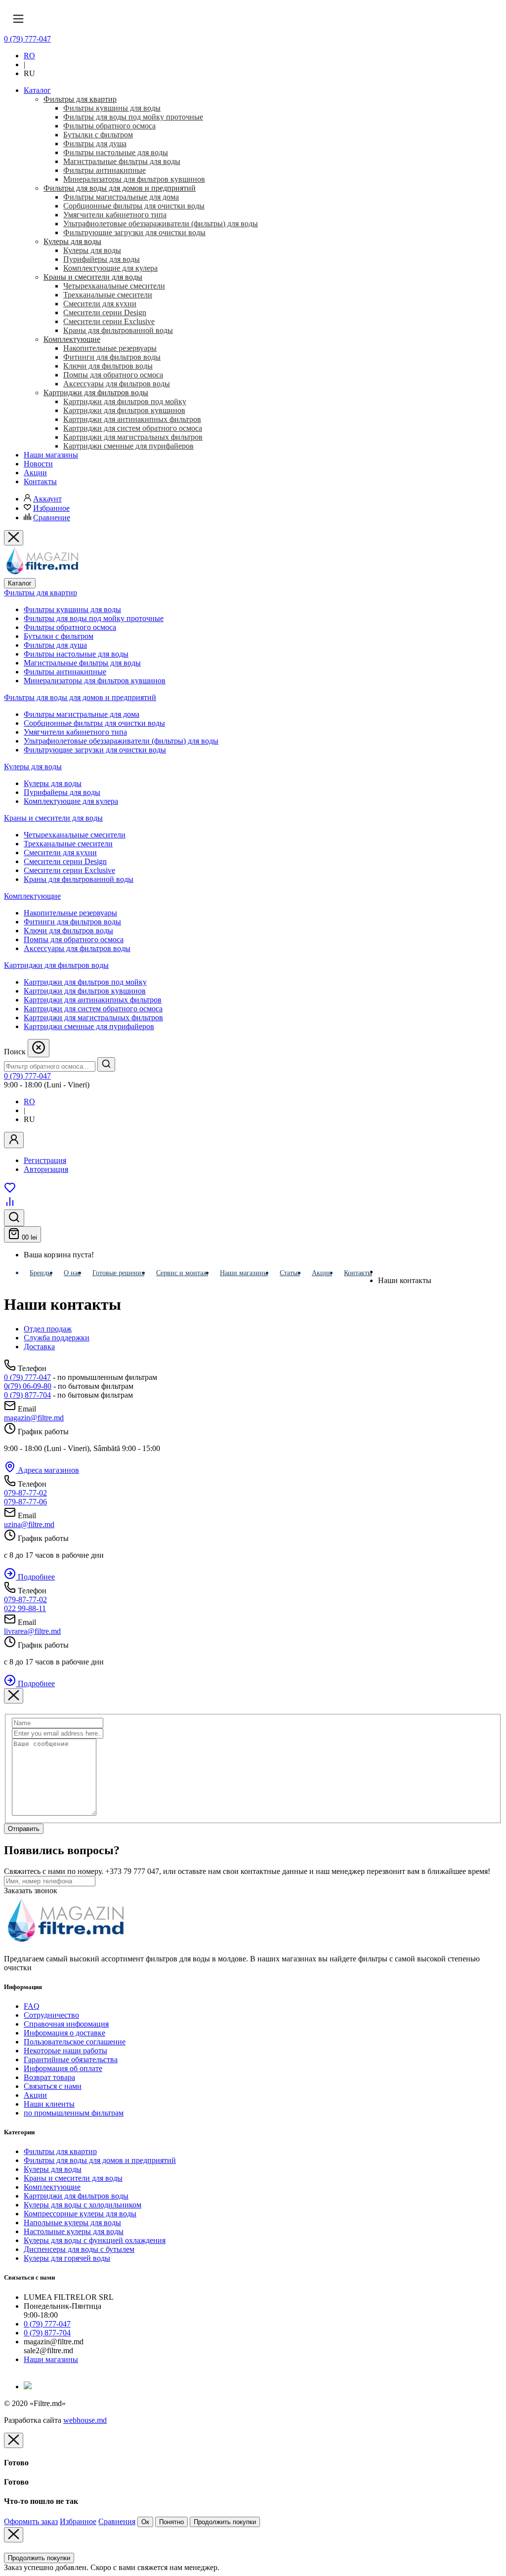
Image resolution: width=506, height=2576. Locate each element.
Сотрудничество (51, 2015)
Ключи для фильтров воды (68, 931)
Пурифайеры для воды (62, 792)
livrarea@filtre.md (32, 1631)
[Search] (106, 1064)
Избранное (51, 508)
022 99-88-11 (25, 1608)
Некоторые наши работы (65, 2051)
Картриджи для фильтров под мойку (85, 982)
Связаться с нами (53, 2086)
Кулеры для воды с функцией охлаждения (95, 2240)
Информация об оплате (63, 2068)
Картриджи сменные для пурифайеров (89, 1026)
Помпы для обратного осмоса (74, 939)
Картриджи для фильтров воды (56, 965)
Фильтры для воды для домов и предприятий (80, 697)
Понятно (171, 2522)
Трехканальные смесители (68, 844)
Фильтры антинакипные (65, 672)
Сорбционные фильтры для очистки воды (94, 723)
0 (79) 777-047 (27, 39)
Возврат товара (49, 2077)
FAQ (32, 2006)
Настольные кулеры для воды (74, 2231)
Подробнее (35, 1577)
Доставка (39, 1347)
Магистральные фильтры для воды (82, 663)
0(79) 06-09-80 (28, 1386)
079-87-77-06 (25, 1502)
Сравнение (52, 518)
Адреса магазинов (47, 1470)
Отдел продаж (48, 1329)
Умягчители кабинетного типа (75, 732)
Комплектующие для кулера (71, 801)
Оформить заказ (31, 2521)
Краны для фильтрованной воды (79, 879)
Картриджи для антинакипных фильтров (93, 1000)
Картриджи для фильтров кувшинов (85, 991)
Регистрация (45, 1160)
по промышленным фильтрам (74, 2113)
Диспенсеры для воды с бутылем (79, 2249)
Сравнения (117, 2521)
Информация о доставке (64, 2033)
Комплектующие (32, 896)
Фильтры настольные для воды (76, 654)
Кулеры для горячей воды (67, 2258)
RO (29, 56)
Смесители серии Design (65, 861)
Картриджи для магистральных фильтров (93, 1018)
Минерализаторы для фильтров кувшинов (95, 681)
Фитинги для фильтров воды (72, 922)
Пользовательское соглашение (75, 2042)
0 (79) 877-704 (27, 1395)
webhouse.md (85, 2420)
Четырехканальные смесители (75, 835)
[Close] (14, 1696)
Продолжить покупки (225, 2522)
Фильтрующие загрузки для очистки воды (95, 750)
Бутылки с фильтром (59, 636)
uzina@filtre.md (29, 1524)
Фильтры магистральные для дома (82, 714)
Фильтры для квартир (41, 593)
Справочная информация (66, 2024)
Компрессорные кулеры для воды (80, 2214)
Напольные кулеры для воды (72, 2223)
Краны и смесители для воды (53, 818)
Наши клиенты (49, 2104)
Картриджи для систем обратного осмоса (93, 1009)
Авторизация (46, 1169)
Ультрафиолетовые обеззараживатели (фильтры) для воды (121, 741)
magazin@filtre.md (34, 1418)
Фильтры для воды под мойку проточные (94, 618)
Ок (145, 2522)
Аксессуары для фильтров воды (77, 948)
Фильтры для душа (55, 645)
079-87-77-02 (25, 1493)
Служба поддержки (57, 1338)
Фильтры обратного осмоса (70, 627)
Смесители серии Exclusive (69, 870)
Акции (35, 2095)
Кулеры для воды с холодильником (83, 2205)
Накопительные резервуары (70, 913)
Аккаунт (47, 499)
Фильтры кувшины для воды (72, 609)
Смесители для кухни (60, 852)
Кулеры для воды (33, 767)
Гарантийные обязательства (71, 2059)
